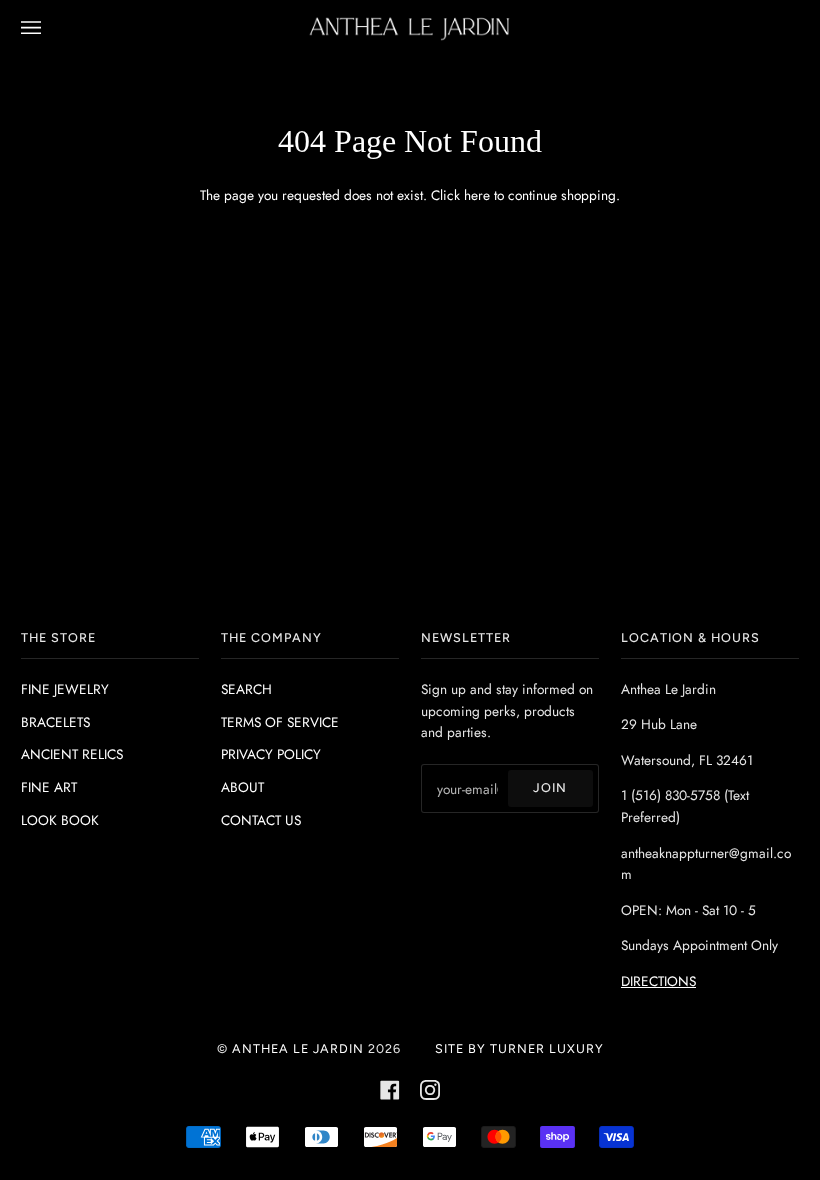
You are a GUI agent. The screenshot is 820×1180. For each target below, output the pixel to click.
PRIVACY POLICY (271, 754)
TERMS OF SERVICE (280, 722)
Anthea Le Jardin (298, 1048)
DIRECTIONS (658, 981)
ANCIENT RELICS (72, 754)
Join (550, 787)
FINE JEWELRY (65, 689)
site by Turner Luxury (519, 1048)
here (477, 195)
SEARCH (246, 689)
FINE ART (49, 787)
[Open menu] (51, 28)
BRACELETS (55, 722)
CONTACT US (261, 820)
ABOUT (242, 787)
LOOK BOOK (60, 820)
